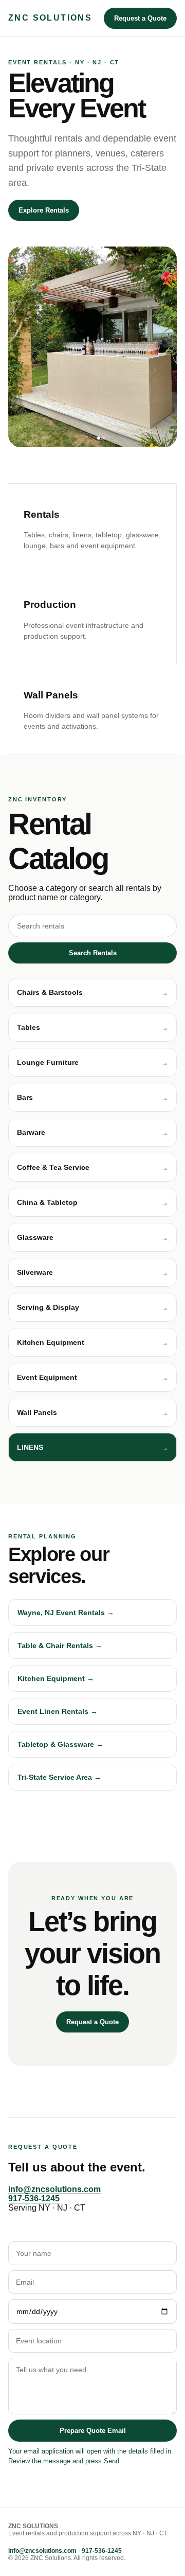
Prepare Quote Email (93, 2431)
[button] (92, 992)
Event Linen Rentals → (58, 1711)
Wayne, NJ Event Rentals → (66, 1613)
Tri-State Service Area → (59, 1777)
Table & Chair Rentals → (60, 1645)
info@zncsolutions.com (54, 2189)
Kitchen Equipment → (56, 1678)
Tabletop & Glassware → (60, 1744)
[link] (92, 1447)
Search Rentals (93, 953)
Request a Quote (140, 18)
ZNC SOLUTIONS (50, 18)
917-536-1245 (34, 2198)
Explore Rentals (44, 210)
